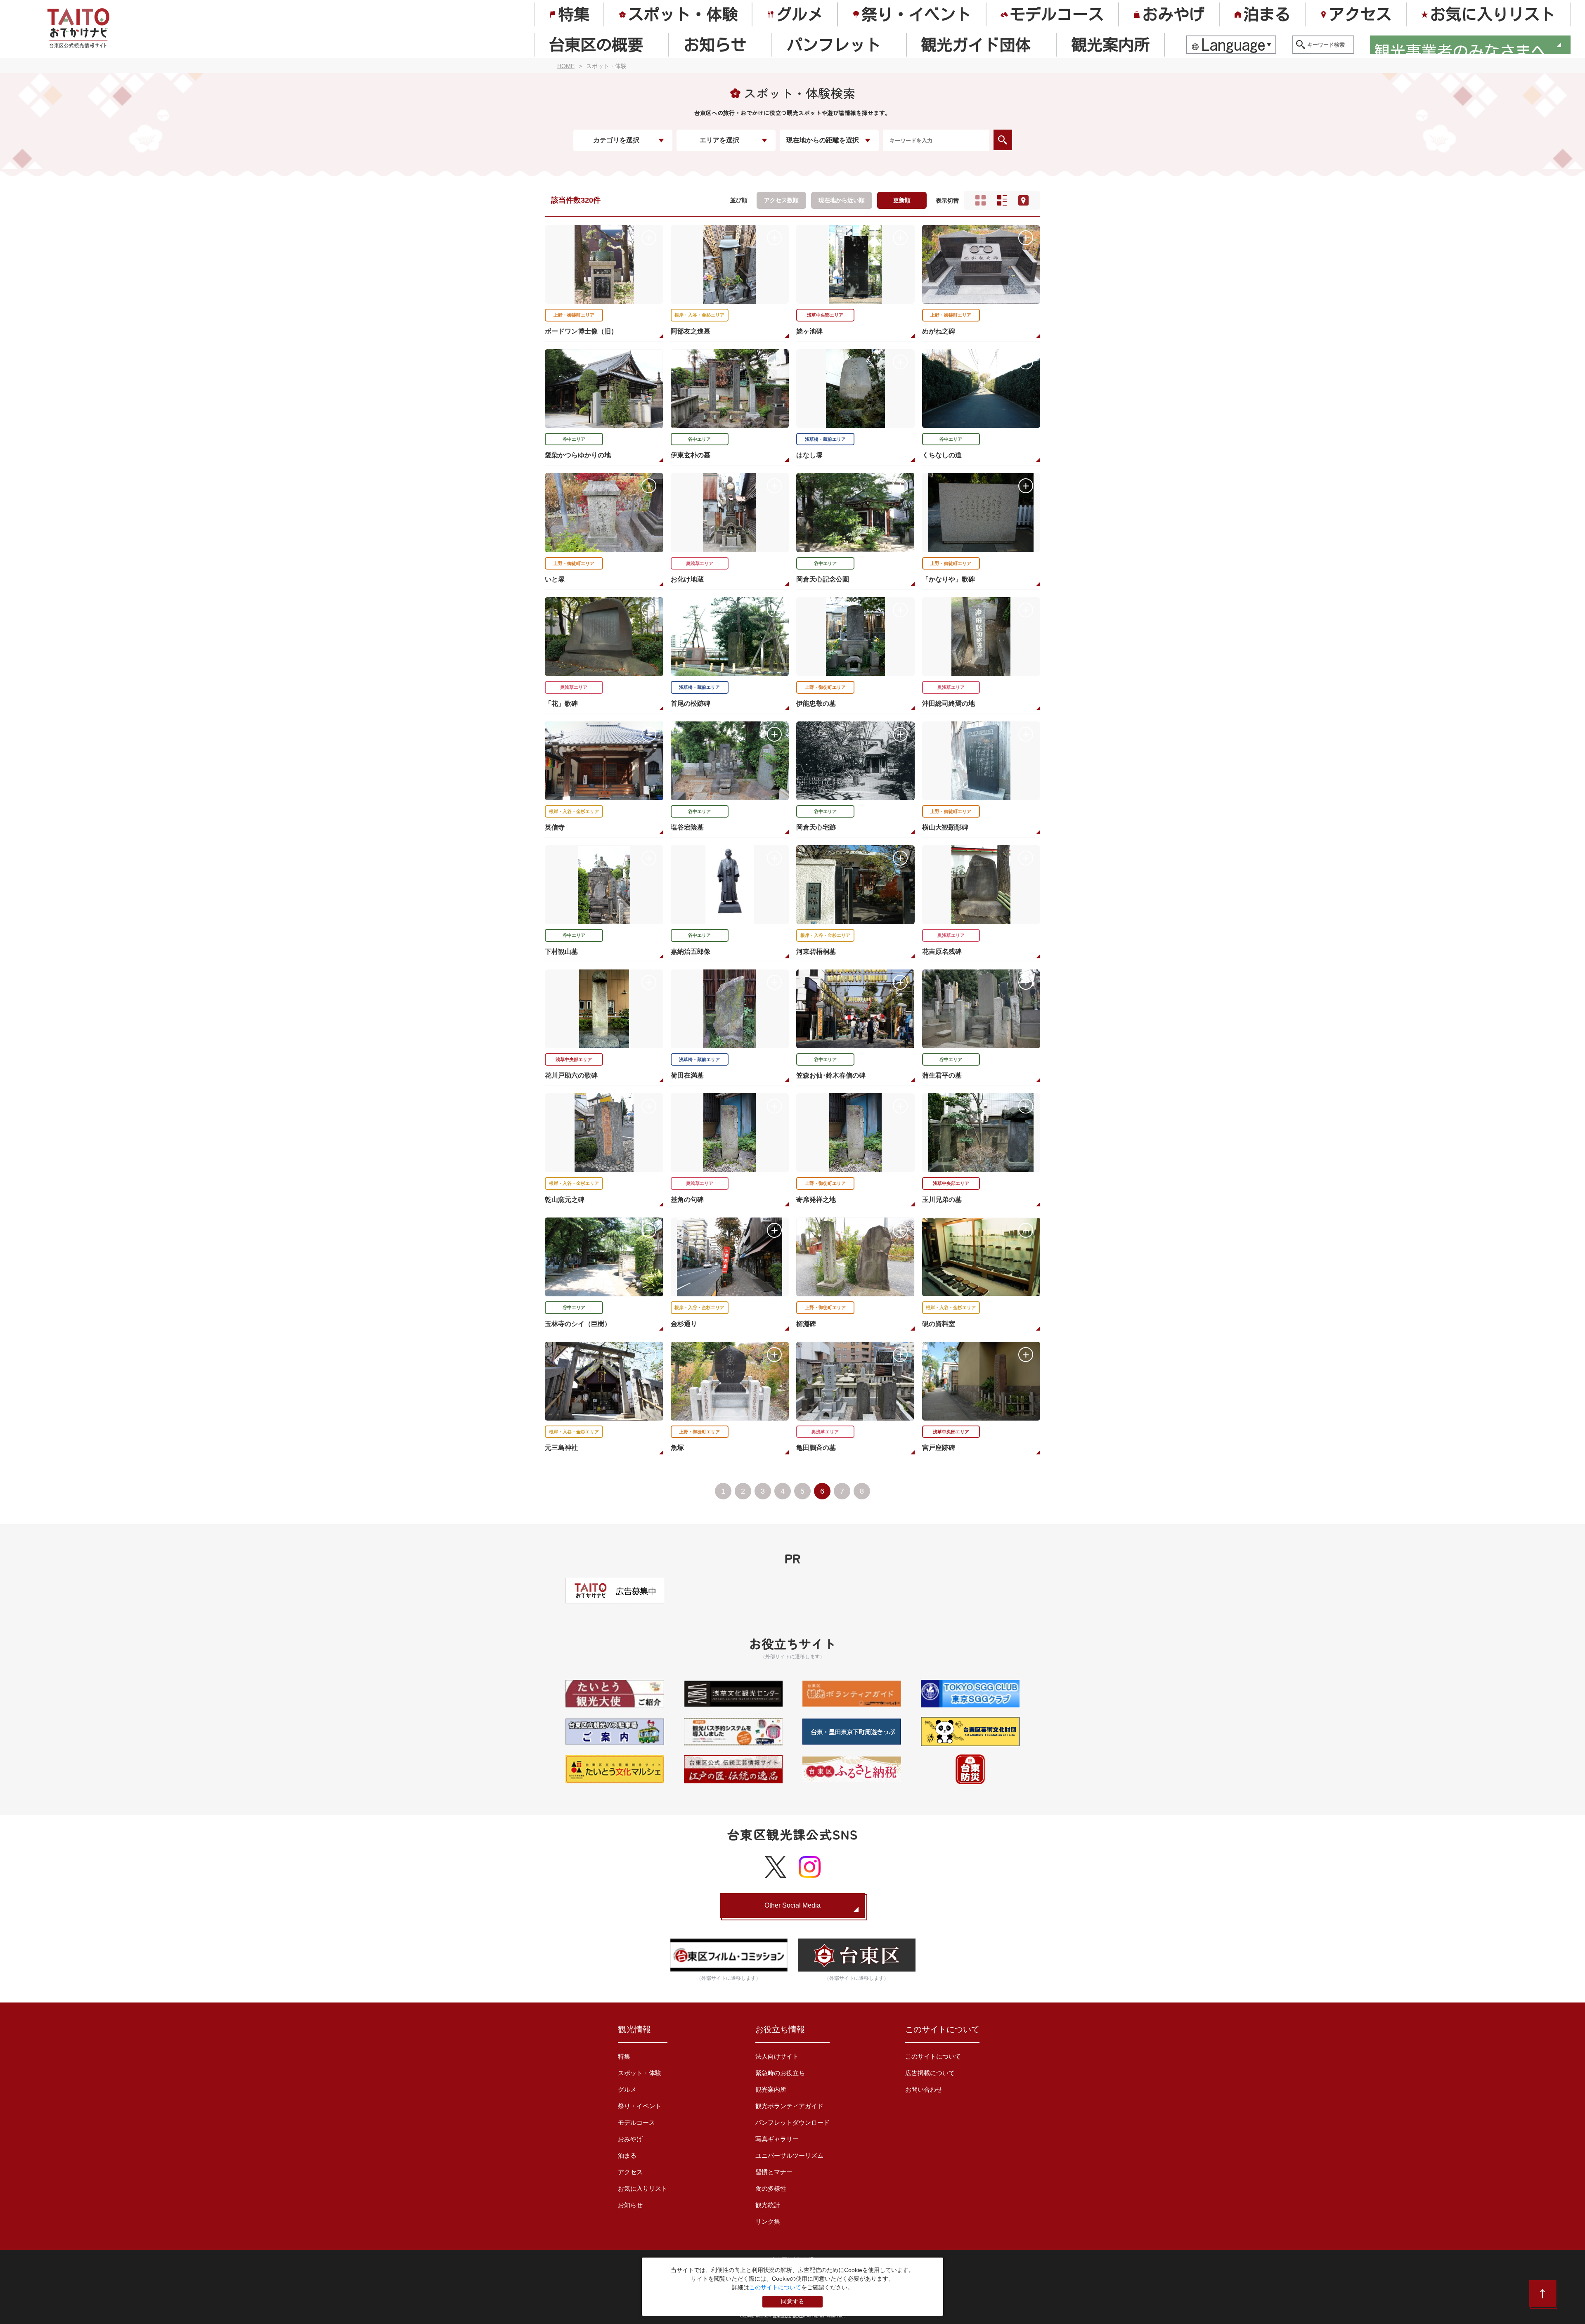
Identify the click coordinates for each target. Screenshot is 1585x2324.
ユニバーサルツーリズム (789, 2155)
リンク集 (768, 2221)
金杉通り (684, 1324)
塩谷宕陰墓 (687, 827)
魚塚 (677, 1448)
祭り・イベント (916, 14)
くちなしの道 (942, 455)
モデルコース (1057, 14)
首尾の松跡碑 (691, 703)
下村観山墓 (561, 952)
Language (1234, 45)
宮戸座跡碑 (939, 1448)
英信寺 (555, 827)
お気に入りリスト (1493, 14)
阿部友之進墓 (691, 331)
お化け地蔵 (687, 579)
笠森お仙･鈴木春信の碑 (831, 1075)
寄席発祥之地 (816, 1200)
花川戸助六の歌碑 (571, 1075)
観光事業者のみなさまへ (1460, 47)
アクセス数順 (781, 200)
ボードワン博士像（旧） (581, 331)
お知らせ (715, 45)
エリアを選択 (719, 140)
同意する (792, 2301)
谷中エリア (574, 439)
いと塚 (555, 579)
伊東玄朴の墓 (691, 455)
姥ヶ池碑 (809, 331)
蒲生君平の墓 (942, 1075)
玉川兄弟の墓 (942, 1200)
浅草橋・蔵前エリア (825, 439)
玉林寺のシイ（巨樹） (578, 1324)
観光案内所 (1110, 45)
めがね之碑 (939, 331)
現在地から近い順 (842, 200)
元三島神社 (561, 1448)
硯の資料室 (939, 1324)
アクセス (1360, 14)
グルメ (800, 14)
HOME (566, 66)
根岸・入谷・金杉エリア (699, 315)
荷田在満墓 (687, 1075)
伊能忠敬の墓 (816, 703)
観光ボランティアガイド (789, 2106)
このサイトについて (933, 2056)
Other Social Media (792, 1905)
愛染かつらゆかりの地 (578, 455)
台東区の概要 (596, 45)
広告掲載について (930, 2073)
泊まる (1267, 14)
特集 (574, 14)
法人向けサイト (777, 2056)
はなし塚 (809, 455)
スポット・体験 (683, 14)
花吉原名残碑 (942, 952)
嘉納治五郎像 (691, 952)
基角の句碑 (687, 1200)
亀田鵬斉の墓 (816, 1448)
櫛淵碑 (806, 1324)
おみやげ (1173, 14)
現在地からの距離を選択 (823, 140)
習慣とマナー (774, 2172)
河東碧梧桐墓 (816, 952)
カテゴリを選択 (616, 140)
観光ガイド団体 (976, 45)
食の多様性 (771, 2188)
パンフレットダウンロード (792, 2122)
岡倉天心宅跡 (816, 827)
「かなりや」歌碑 (949, 579)
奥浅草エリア (700, 563)
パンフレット (834, 45)
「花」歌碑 (561, 703)
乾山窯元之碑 (565, 1200)
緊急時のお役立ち (780, 2073)
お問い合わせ (924, 2089)
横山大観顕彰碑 (945, 827)
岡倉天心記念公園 (823, 579)
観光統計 (768, 2205)
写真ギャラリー (777, 2139)
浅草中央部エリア (825, 315)
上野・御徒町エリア (574, 315)
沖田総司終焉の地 (949, 703)
